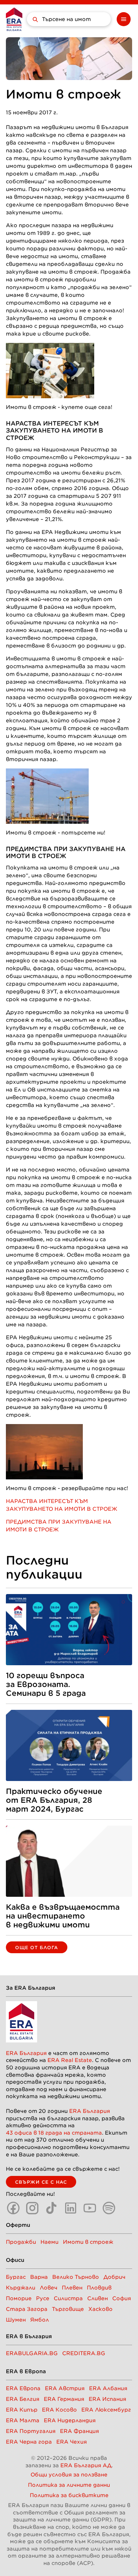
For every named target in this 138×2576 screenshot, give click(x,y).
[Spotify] (109, 2208)
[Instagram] (32, 2208)
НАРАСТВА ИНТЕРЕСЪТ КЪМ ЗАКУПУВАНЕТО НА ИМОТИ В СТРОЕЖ (54, 431)
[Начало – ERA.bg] (14, 19)
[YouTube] (90, 2208)
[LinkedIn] (71, 2208)
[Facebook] (13, 2208)
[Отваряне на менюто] (124, 19)
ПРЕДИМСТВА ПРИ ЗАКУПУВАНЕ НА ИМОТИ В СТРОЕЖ (66, 853)
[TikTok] (52, 2208)
